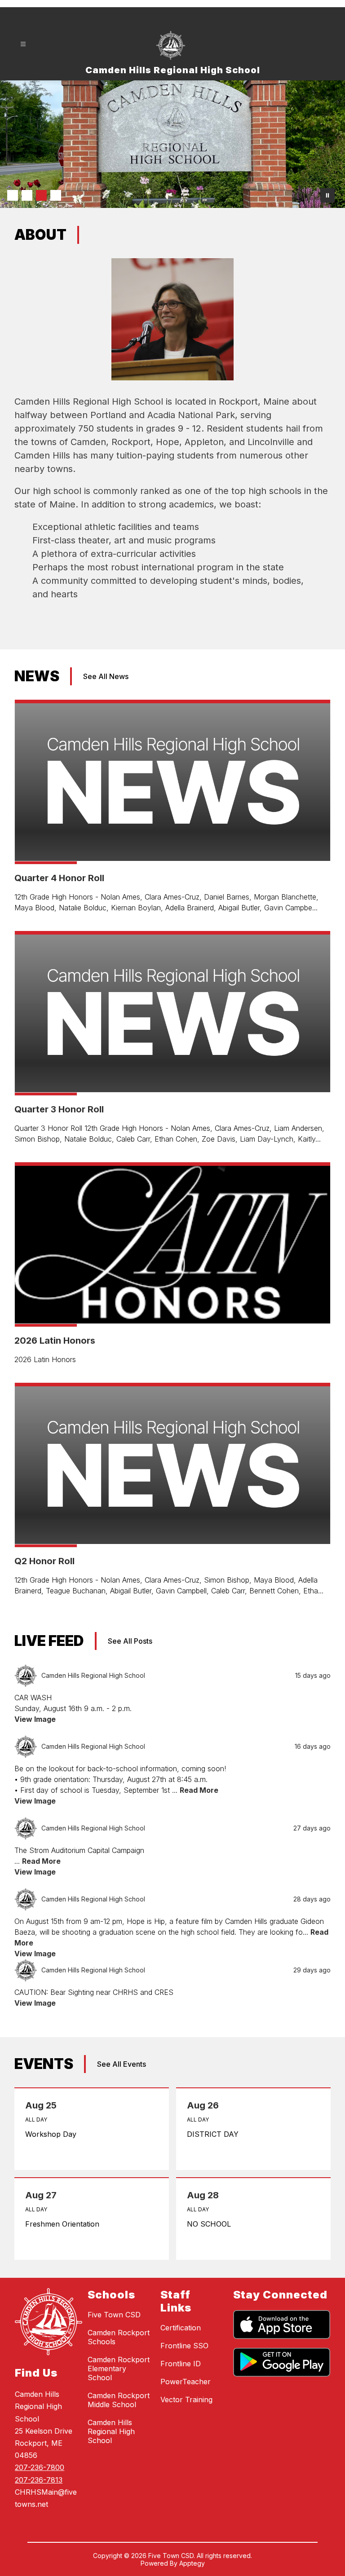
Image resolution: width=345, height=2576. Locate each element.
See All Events (122, 2064)
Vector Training (186, 2400)
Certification (181, 2328)
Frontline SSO (184, 2346)
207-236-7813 (39, 2480)
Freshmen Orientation (65, 2224)
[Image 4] (56, 195)
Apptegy (192, 2563)
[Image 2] (27, 195)
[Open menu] (23, 44)
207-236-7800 (40, 2467)
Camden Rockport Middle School (119, 2400)
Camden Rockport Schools (119, 2337)
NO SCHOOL (211, 2224)
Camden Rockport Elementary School (119, 2369)
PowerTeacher (186, 2382)
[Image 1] (13, 195)
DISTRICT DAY (215, 2134)
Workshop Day (53, 2134)
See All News (106, 676)
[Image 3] (41, 195)
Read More (199, 1790)
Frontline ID (181, 2364)
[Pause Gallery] (327, 195)
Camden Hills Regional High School (111, 2431)
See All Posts (130, 1641)
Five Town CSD (114, 2315)
